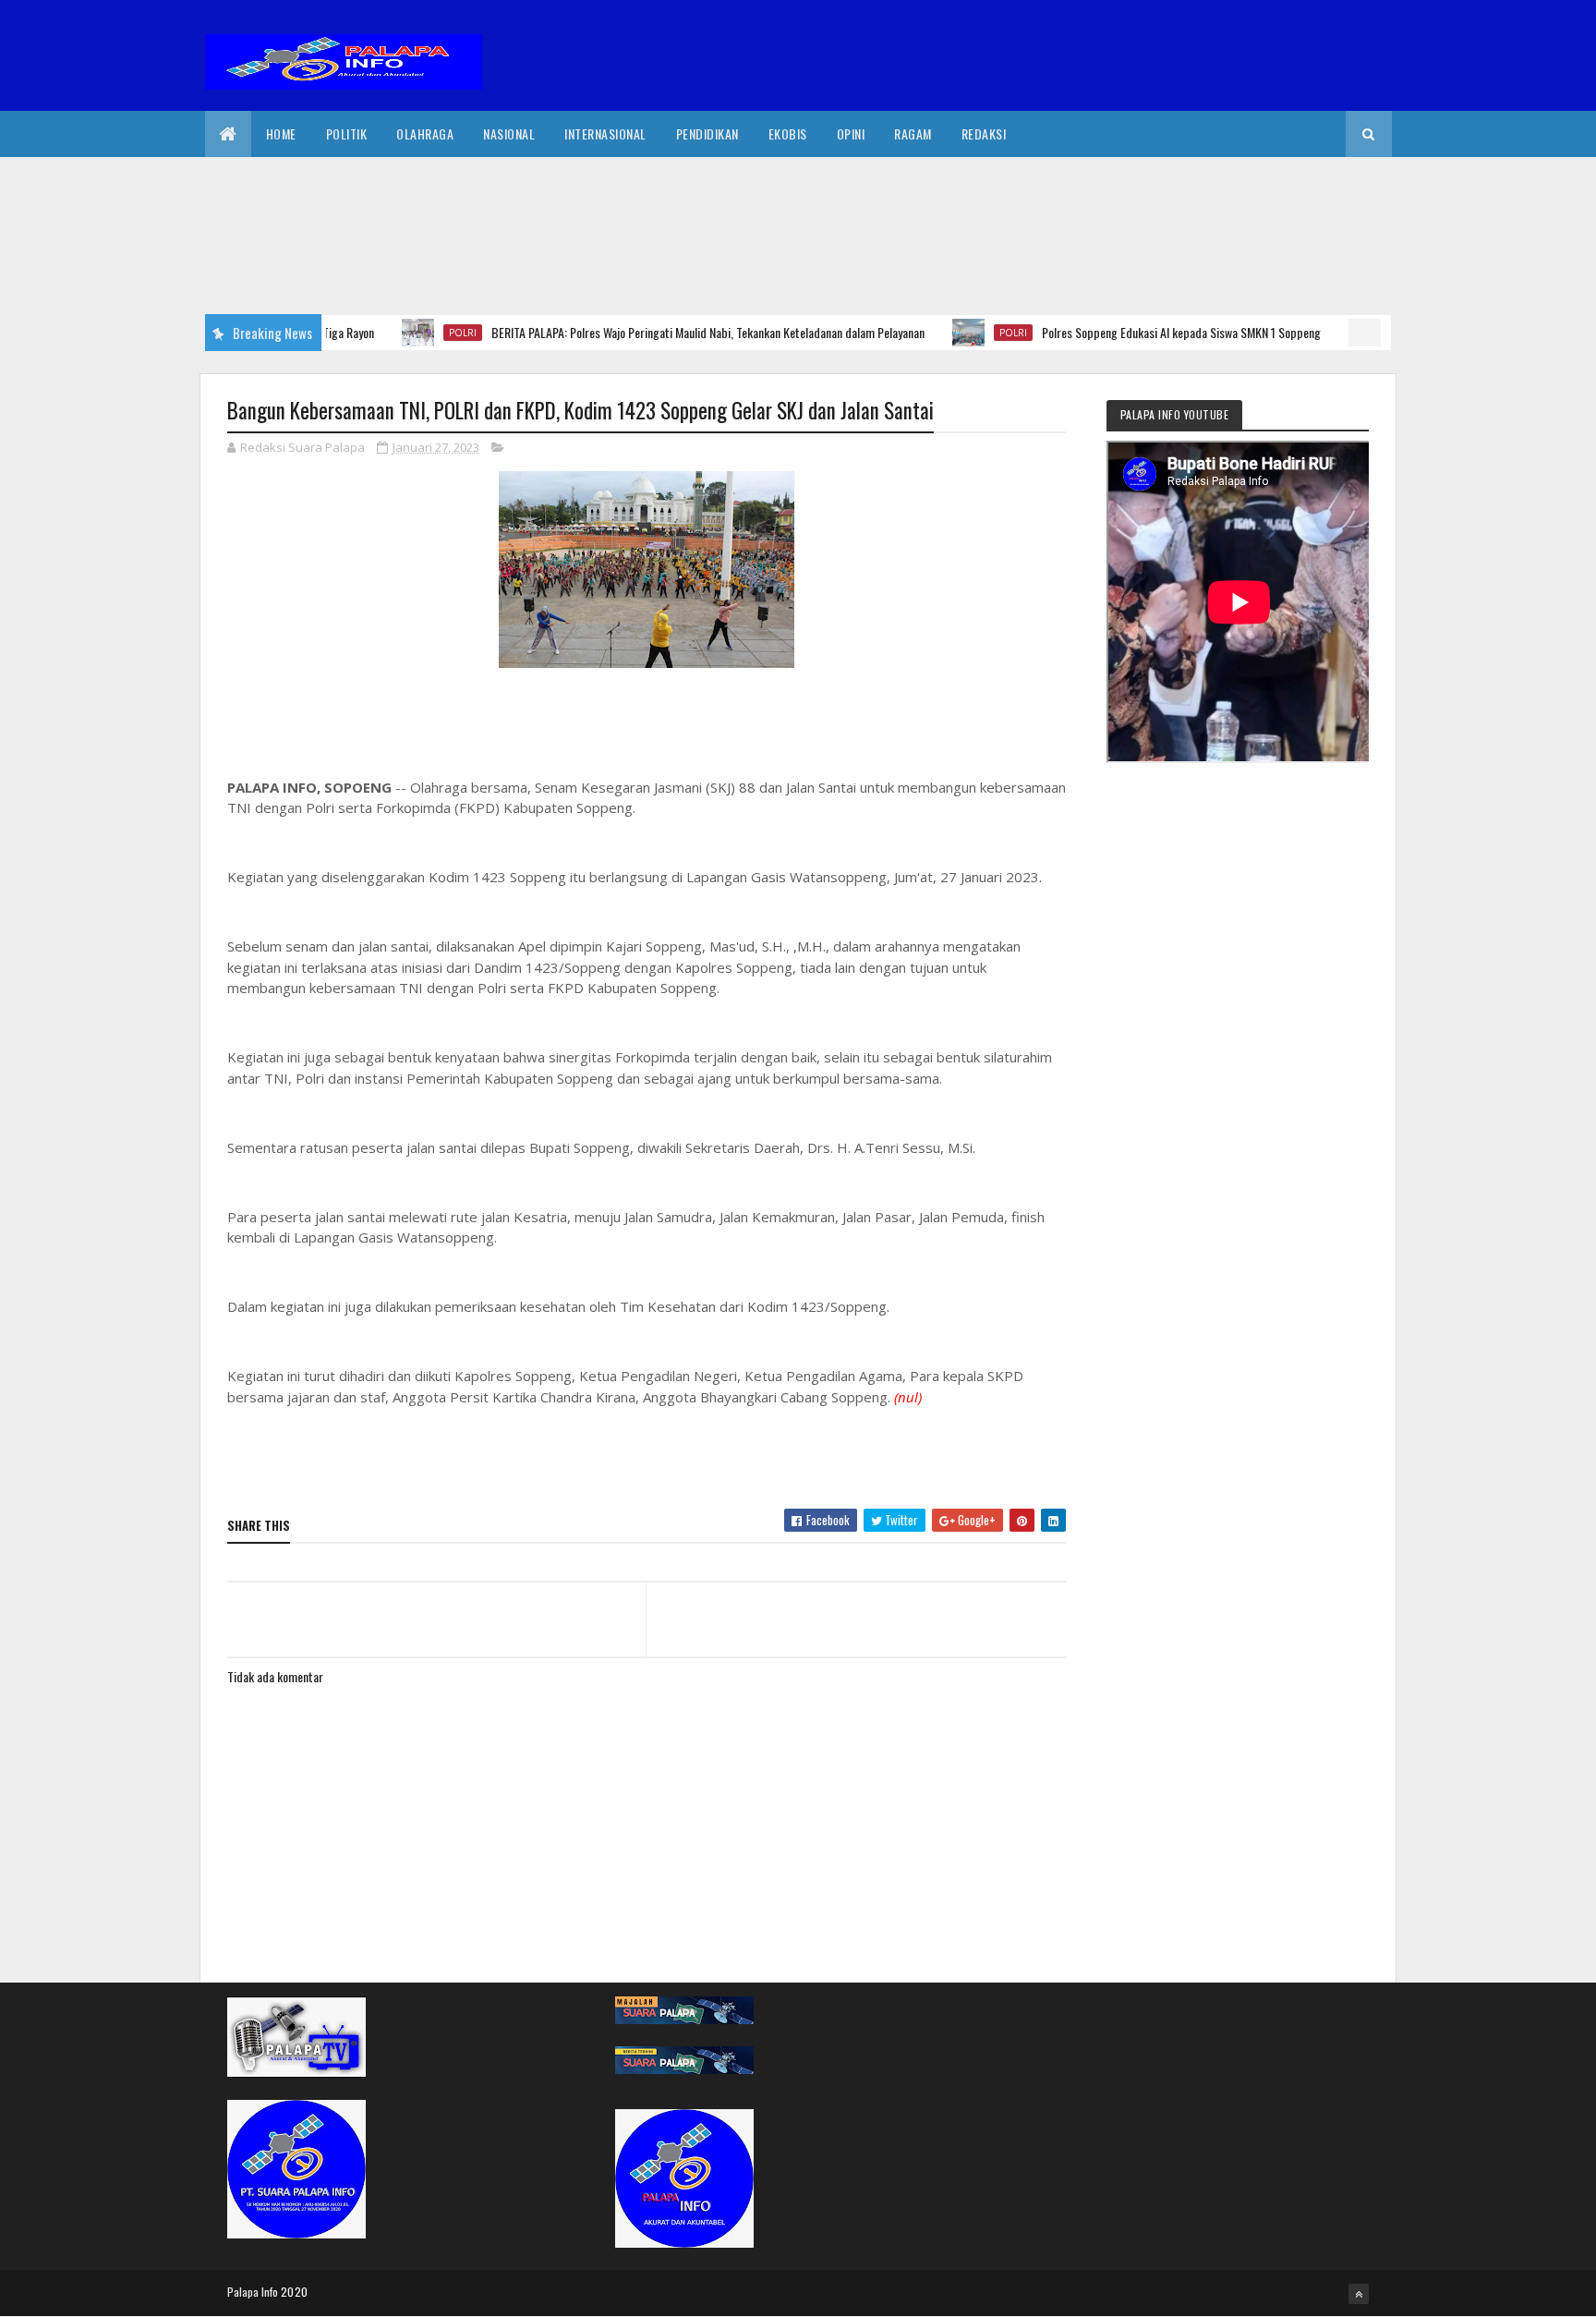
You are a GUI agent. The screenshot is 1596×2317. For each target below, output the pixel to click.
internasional (605, 133)
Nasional (509, 133)
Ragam (913, 133)
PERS (1364, 333)
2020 (294, 2292)
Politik (347, 133)
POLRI (419, 333)
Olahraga (425, 133)
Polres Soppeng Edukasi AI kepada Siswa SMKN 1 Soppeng (1138, 332)
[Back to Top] (1359, 2294)
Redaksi (984, 133)
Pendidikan (707, 133)
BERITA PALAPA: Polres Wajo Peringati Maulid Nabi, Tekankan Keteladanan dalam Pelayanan (665, 332)
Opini (851, 133)
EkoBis (788, 133)
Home (281, 133)
